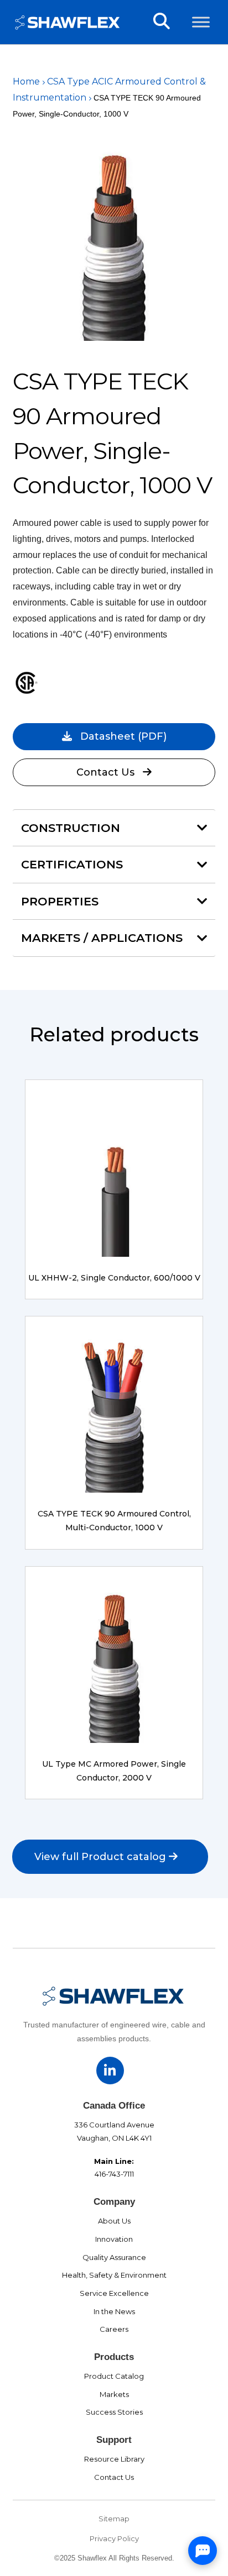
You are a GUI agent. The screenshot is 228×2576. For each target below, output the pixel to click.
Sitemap (114, 2519)
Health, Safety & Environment (114, 2275)
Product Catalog (114, 2376)
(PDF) (123, 736)
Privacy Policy (114, 2538)
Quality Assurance (114, 2257)
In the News (114, 2311)
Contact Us (105, 772)
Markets (114, 2394)
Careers (114, 2329)
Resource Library (114, 2459)
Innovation (114, 2239)
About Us (114, 2221)
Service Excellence (114, 2293)
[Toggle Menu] (201, 22)
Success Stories (114, 2412)
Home (26, 81)
